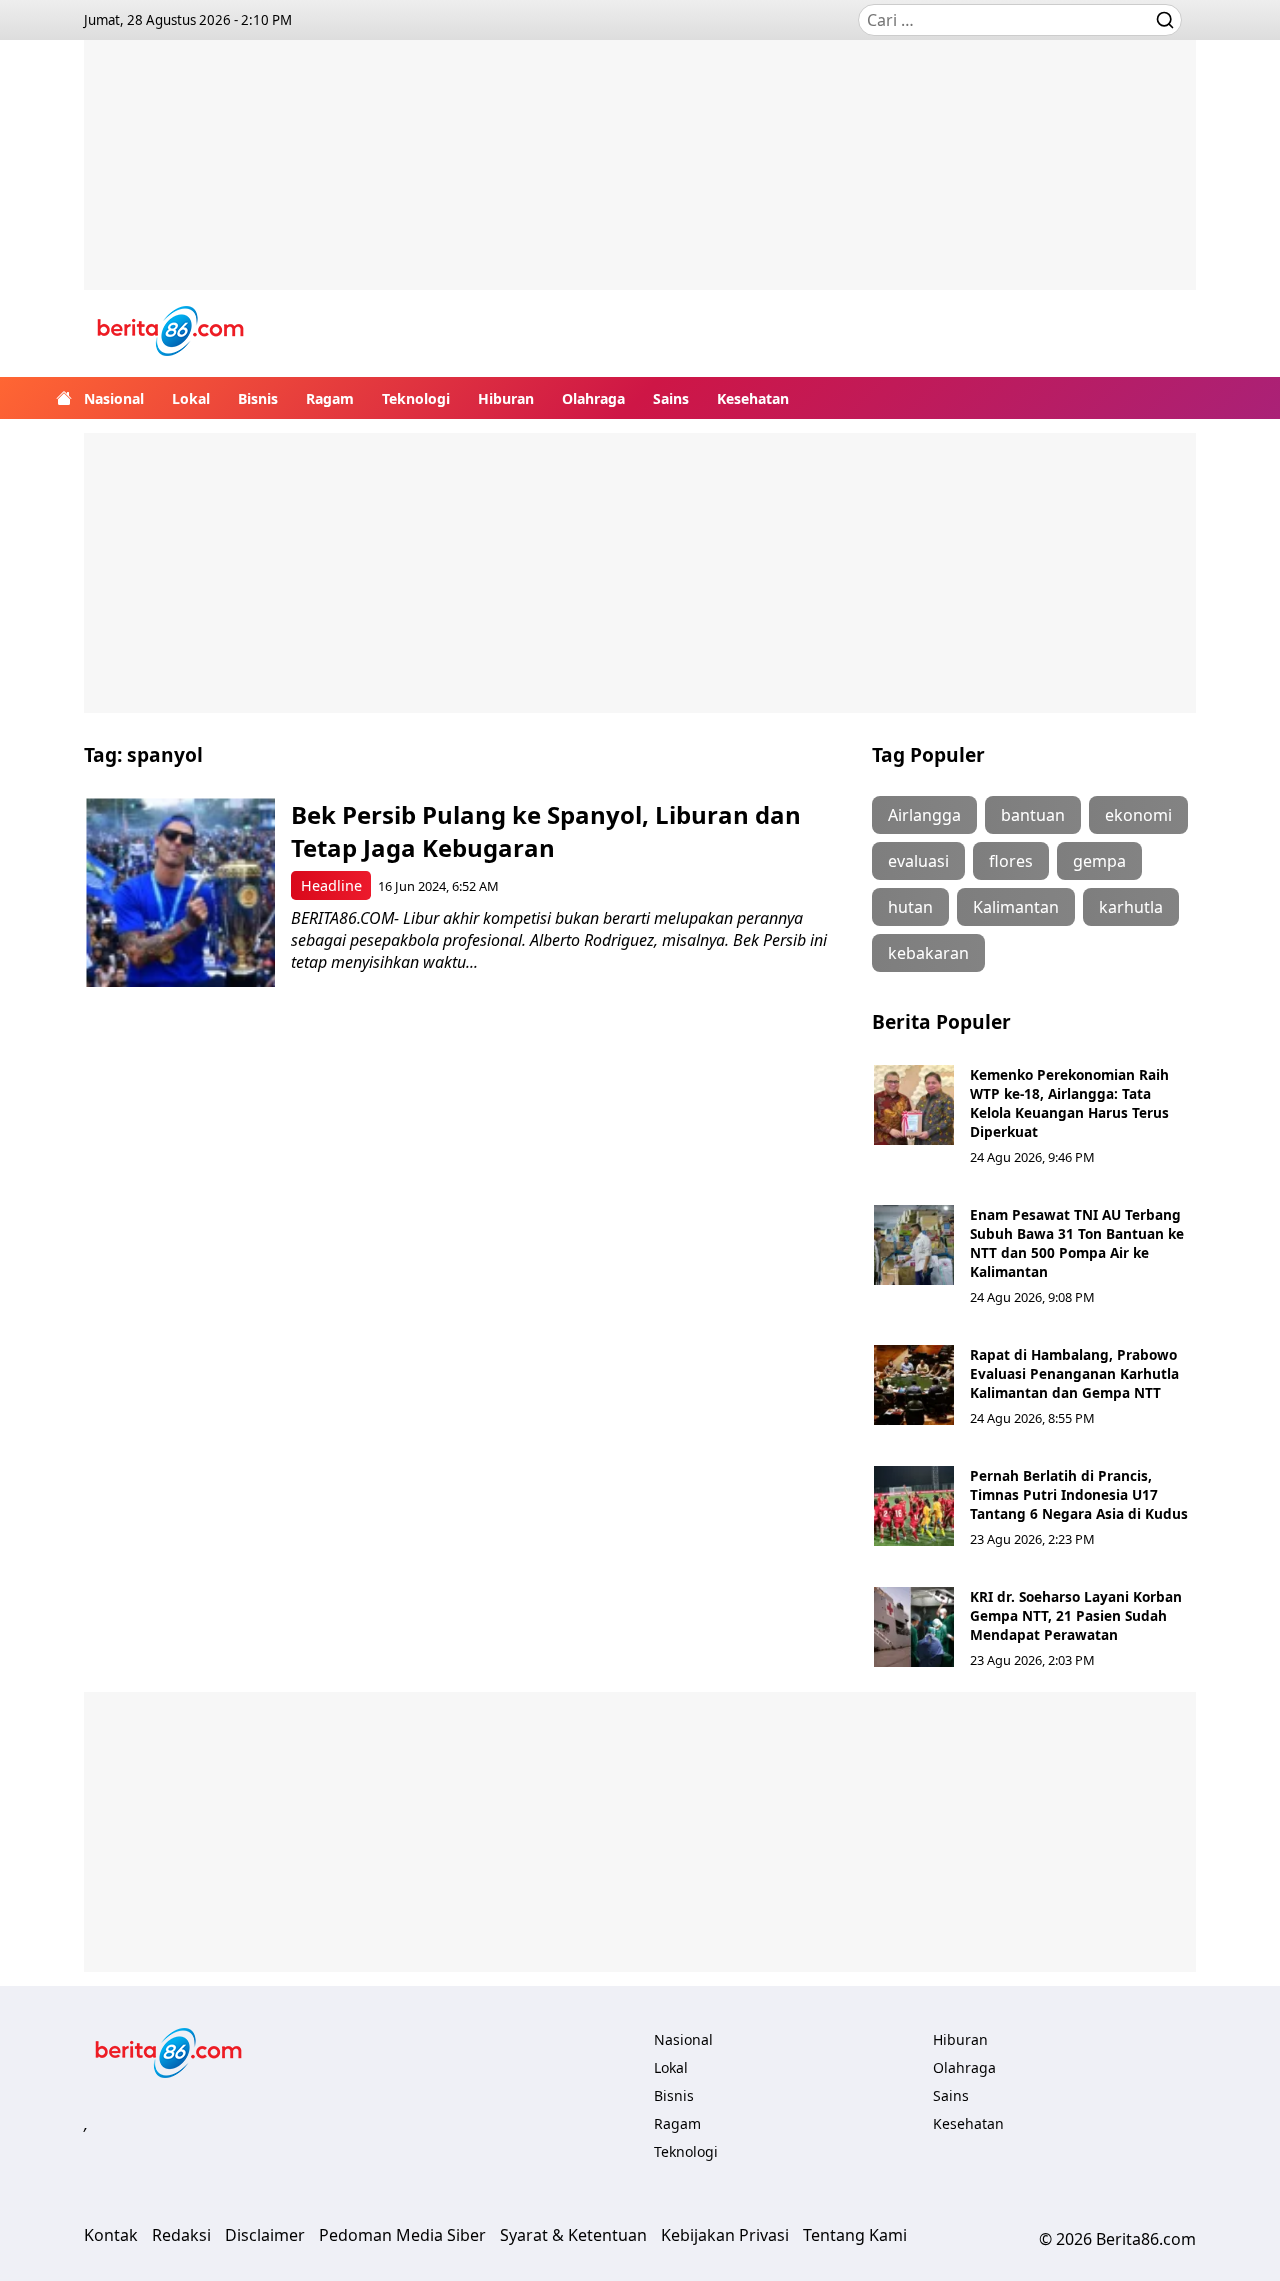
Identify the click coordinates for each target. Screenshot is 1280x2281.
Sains (671, 398)
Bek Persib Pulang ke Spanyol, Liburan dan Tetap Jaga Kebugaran (546, 831)
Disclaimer (265, 2235)
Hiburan (506, 398)
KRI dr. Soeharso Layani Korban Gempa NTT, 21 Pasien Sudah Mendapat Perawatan (1076, 1615)
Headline (331, 885)
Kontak (111, 2235)
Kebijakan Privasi (725, 2235)
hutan (910, 907)
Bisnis (258, 398)
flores (1011, 861)
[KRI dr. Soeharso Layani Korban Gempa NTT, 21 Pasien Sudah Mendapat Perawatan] (914, 1627)
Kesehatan (753, 398)
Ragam (330, 398)
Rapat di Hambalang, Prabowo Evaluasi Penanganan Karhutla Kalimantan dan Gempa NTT (1074, 1373)
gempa (1099, 861)
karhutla (1131, 907)
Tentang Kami (855, 2235)
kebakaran (928, 953)
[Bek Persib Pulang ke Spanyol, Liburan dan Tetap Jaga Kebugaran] (180, 892)
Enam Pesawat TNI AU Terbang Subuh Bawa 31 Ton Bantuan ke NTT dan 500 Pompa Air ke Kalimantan (1077, 1243)
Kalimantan (1016, 907)
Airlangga (924, 815)
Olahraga (593, 398)
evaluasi (918, 861)
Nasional (114, 398)
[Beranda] (64, 398)
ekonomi (1138, 815)
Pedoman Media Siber (402, 2235)
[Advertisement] (640, 180)
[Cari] (1165, 20)
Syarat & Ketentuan (573, 2235)
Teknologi (416, 398)
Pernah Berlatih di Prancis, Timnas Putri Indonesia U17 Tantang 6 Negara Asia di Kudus (1079, 1494)
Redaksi (181, 2235)
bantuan (1033, 815)
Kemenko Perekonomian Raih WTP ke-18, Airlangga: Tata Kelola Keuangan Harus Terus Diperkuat (1069, 1103)
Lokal (191, 398)
